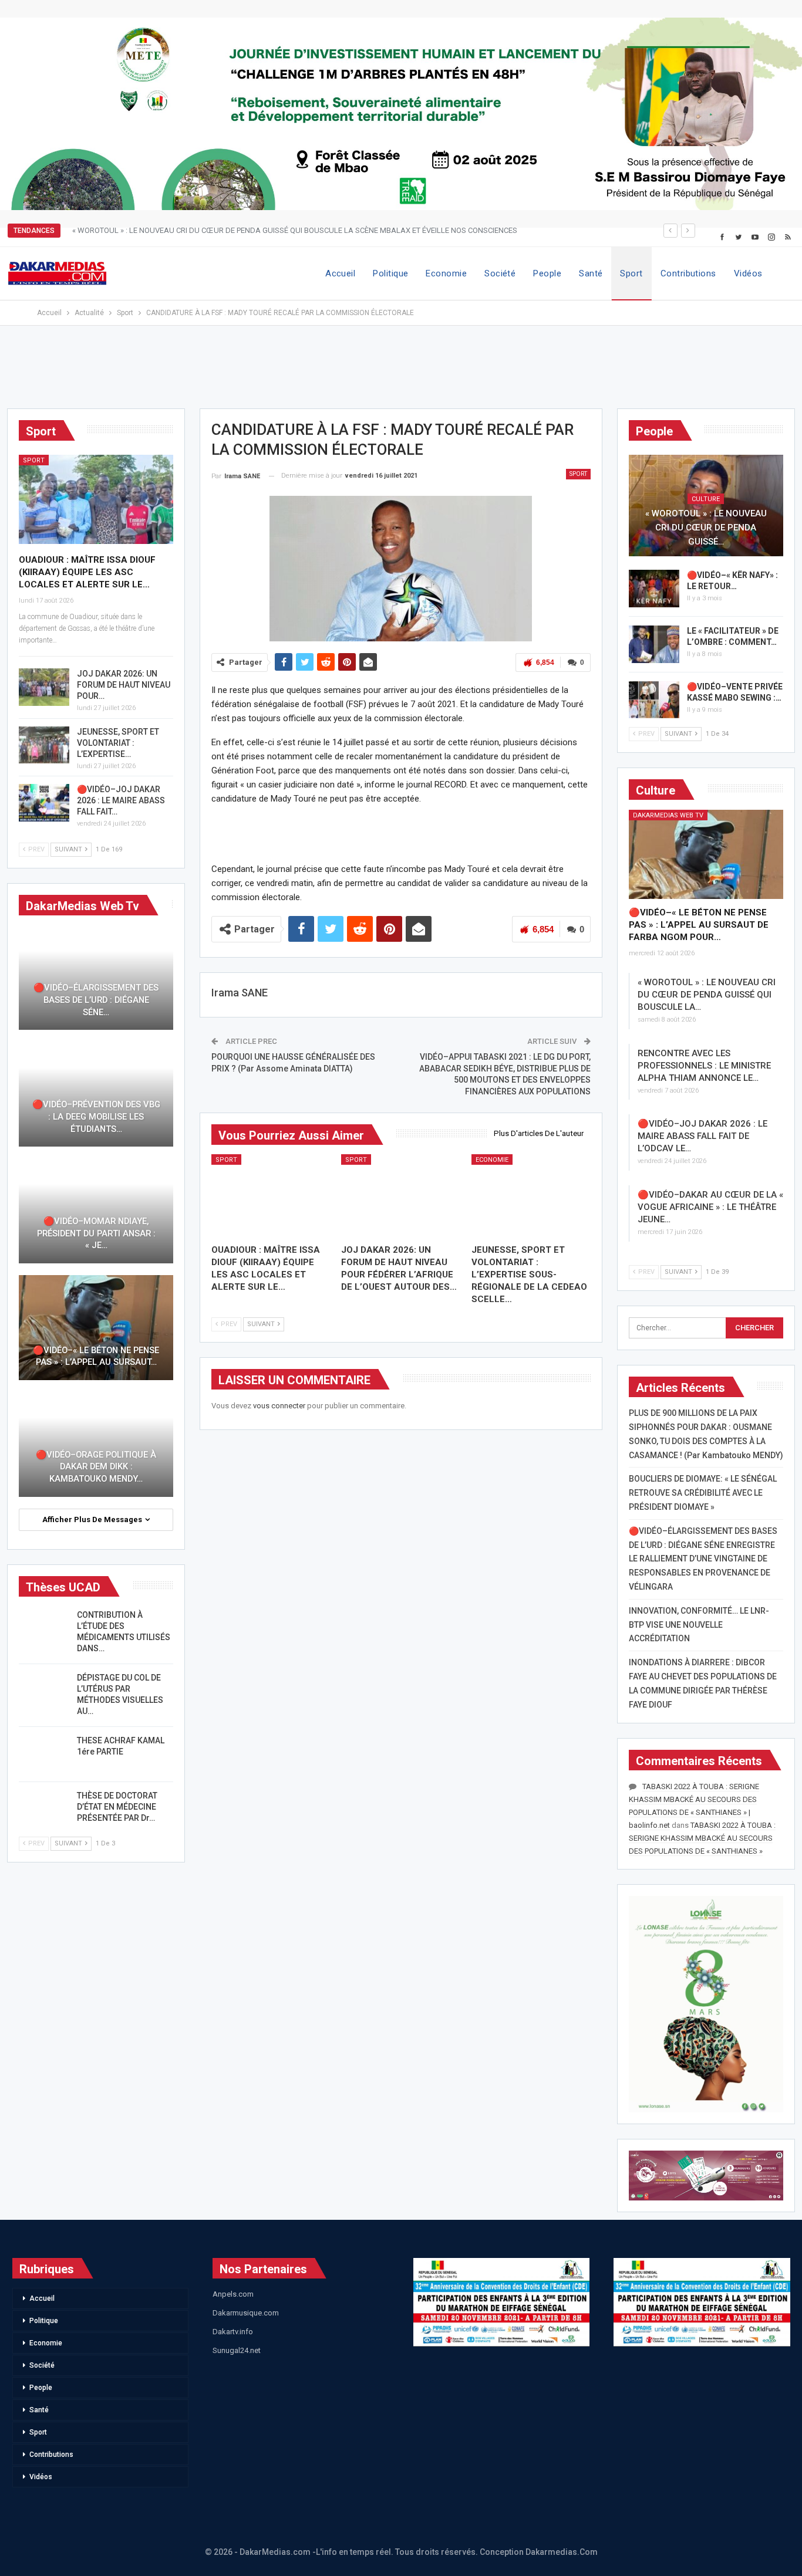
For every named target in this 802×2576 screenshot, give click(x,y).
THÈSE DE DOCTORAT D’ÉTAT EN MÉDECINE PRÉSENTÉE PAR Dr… (117, 1807)
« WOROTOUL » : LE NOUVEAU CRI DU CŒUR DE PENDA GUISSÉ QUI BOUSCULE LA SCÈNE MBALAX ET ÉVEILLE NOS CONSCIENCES (295, 230)
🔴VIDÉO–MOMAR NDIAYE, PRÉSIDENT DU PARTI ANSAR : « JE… (96, 1233)
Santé (591, 273)
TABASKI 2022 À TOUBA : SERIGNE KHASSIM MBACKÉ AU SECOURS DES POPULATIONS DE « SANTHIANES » (702, 1838)
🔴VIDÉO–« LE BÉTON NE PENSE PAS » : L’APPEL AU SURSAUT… (96, 1356)
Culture (706, 499)
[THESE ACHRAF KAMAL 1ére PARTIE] (44, 1754)
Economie (446, 273)
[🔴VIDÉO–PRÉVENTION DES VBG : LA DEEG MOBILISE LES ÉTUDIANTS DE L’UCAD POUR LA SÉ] (96, 1094)
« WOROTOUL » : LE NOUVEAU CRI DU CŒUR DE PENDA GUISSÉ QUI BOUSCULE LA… (707, 995)
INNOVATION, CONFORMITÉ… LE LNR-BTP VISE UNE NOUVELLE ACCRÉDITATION (699, 1625)
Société (500, 273)
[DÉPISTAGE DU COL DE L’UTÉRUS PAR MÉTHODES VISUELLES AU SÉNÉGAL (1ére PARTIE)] (44, 1691)
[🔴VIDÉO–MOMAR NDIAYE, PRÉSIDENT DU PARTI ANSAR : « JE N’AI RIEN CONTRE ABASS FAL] (96, 1211)
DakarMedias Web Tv (668, 815)
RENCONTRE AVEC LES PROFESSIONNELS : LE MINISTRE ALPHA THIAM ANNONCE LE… (704, 1066)
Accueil (340, 273)
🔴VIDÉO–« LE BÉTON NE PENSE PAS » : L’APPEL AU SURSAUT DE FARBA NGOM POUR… (699, 925)
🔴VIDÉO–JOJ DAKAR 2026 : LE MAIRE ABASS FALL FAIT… (121, 800)
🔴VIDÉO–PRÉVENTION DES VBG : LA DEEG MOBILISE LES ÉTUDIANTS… (96, 1116)
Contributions (688, 273)
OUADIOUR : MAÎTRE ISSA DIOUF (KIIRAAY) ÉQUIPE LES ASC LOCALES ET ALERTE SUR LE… (87, 572)
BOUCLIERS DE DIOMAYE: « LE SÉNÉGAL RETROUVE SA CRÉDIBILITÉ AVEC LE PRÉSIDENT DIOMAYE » (703, 1493)
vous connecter (279, 1406)
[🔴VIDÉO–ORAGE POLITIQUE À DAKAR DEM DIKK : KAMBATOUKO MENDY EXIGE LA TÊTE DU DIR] (96, 1444)
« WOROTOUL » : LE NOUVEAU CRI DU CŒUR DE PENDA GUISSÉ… (706, 528)
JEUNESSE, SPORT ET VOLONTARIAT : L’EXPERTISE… (118, 743)
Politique (390, 273)
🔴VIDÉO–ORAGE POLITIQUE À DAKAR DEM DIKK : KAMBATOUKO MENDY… (96, 1467)
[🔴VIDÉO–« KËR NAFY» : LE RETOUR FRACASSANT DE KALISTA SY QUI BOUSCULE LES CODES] (654, 589)
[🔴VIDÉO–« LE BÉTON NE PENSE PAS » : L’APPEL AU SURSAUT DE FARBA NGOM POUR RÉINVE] (706, 855)
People (547, 273)
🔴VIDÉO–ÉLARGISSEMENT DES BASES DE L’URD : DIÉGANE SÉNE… (96, 1000)
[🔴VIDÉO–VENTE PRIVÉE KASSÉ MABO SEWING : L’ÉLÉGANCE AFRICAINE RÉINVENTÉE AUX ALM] (654, 700)
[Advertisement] (401, 373)
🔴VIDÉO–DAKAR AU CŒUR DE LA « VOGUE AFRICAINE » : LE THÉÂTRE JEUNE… (710, 1207)
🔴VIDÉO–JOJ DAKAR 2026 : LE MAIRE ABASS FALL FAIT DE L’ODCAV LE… (702, 1136)
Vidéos (748, 273)
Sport (631, 273)
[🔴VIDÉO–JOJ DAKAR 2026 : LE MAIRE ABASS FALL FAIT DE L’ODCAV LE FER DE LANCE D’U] (44, 803)
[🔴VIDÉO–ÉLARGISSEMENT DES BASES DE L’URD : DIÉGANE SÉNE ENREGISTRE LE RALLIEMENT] (96, 978)
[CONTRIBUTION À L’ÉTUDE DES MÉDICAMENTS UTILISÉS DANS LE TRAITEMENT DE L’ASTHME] (44, 1628)
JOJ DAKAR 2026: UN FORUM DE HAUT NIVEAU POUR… (124, 685)
